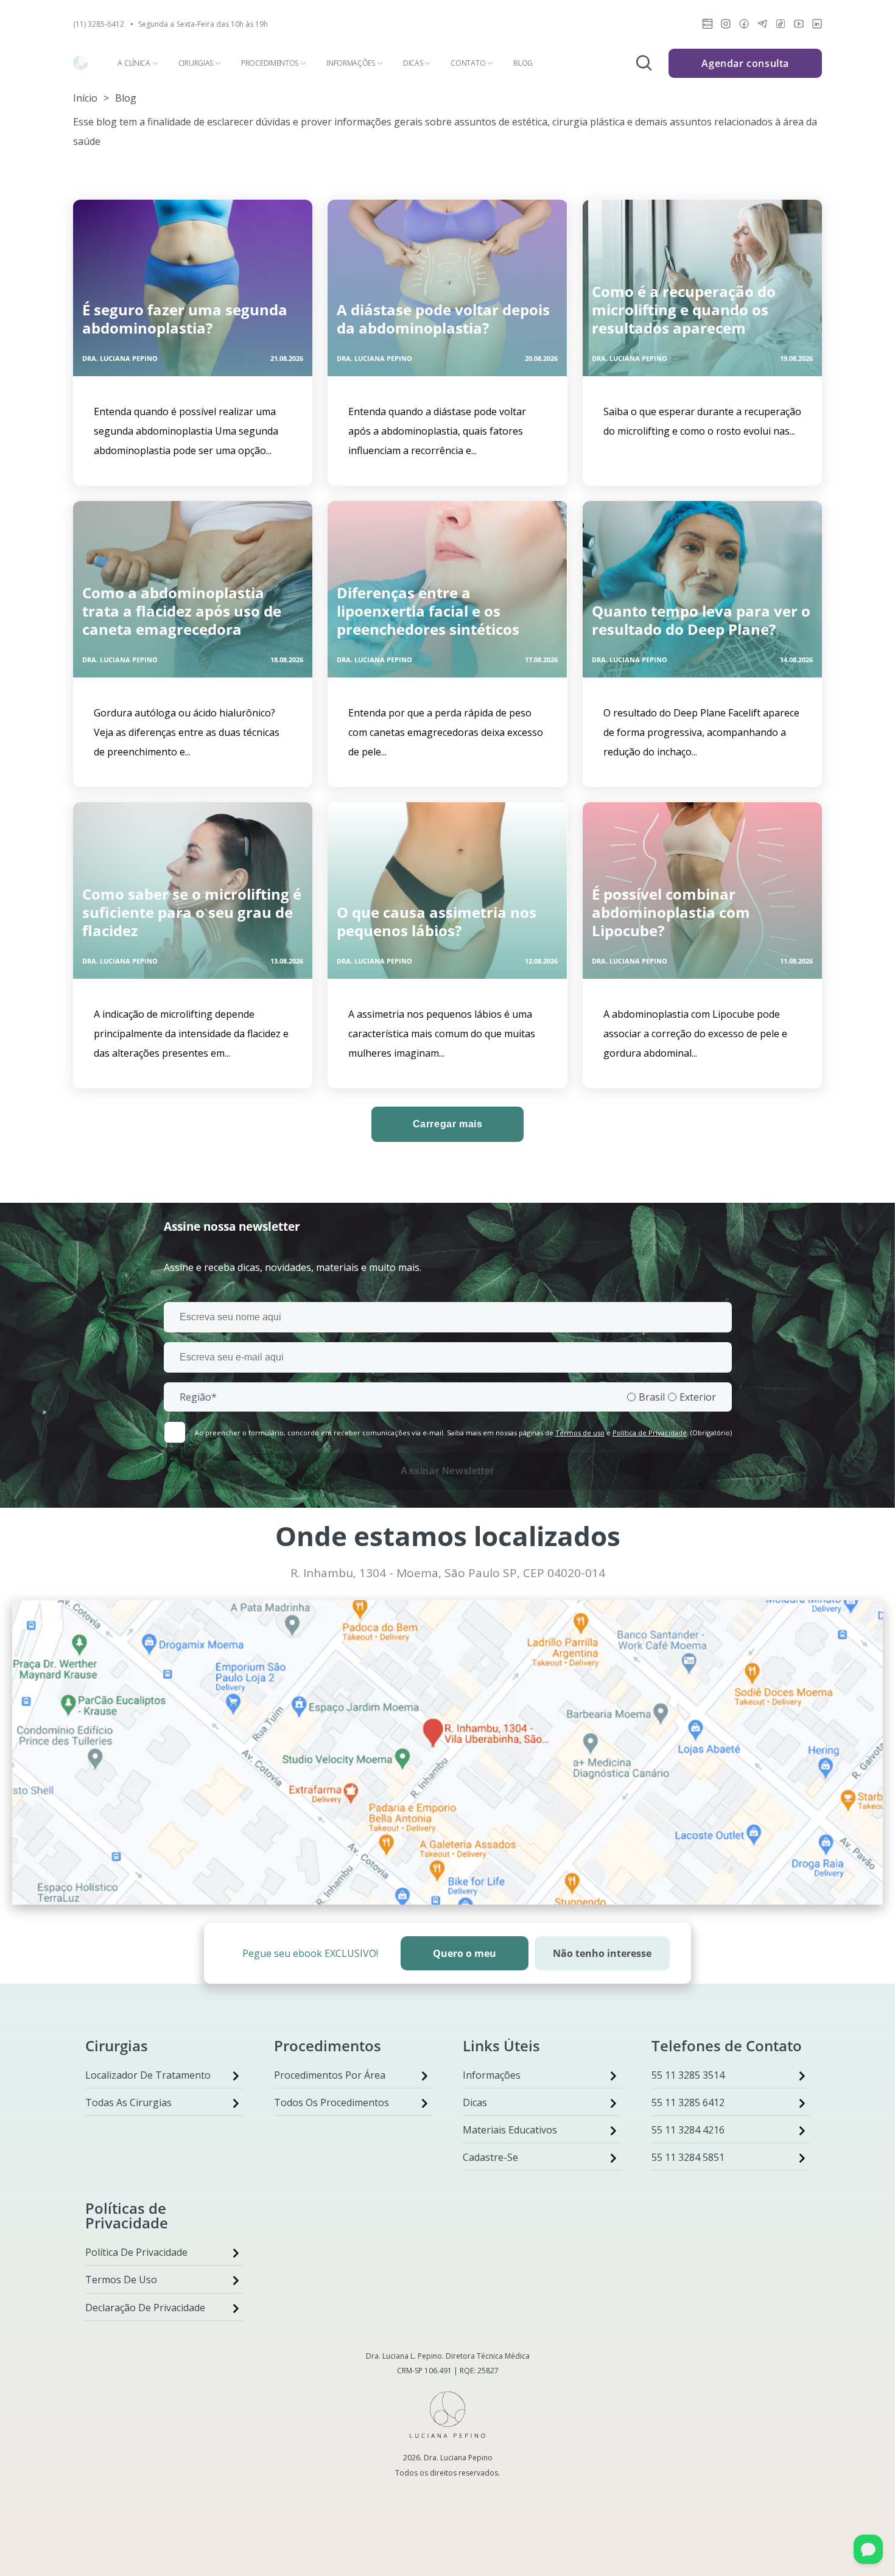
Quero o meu (465, 1953)
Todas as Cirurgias (128, 2102)
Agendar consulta (745, 63)
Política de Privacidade (650, 1433)
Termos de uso (580, 1433)
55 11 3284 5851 (688, 2157)
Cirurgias (196, 63)
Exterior (698, 1397)
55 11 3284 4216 (688, 2130)
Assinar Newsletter (447, 1471)
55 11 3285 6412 (688, 2102)
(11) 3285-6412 (99, 24)
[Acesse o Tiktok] (781, 26)
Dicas (413, 63)
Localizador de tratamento (148, 2075)
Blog (523, 63)
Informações (351, 63)
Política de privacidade (136, 2252)
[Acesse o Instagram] (726, 26)
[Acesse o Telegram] (762, 26)
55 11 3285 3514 (688, 2075)
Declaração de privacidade (145, 2308)
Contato (468, 63)
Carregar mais (448, 1124)
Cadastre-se (490, 2157)
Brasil (652, 1397)
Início (85, 98)
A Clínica (134, 63)
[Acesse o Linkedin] (817, 26)
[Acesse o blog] (707, 26)
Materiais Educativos (510, 2130)
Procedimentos (270, 63)
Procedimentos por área (330, 2075)
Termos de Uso (121, 2280)
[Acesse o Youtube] (799, 26)
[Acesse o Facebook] (744, 26)
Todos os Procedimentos (332, 2102)
